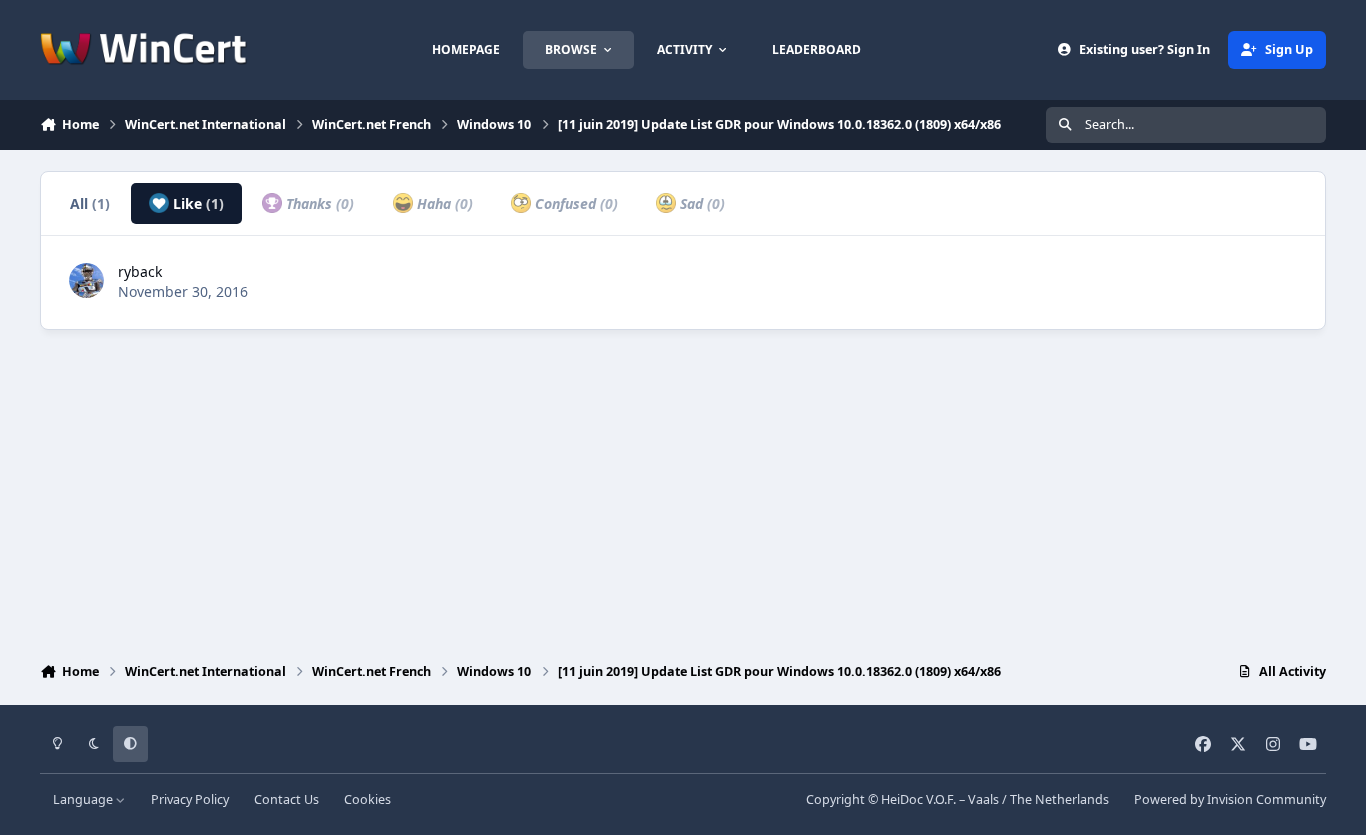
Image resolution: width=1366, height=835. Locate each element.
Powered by (1230, 799)
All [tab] (90, 203)
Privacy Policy (190, 799)
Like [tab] (196, 203)
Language (84, 799)
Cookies (367, 799)
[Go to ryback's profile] (86, 280)
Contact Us (286, 799)
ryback (140, 271)
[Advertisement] (683, 491)
